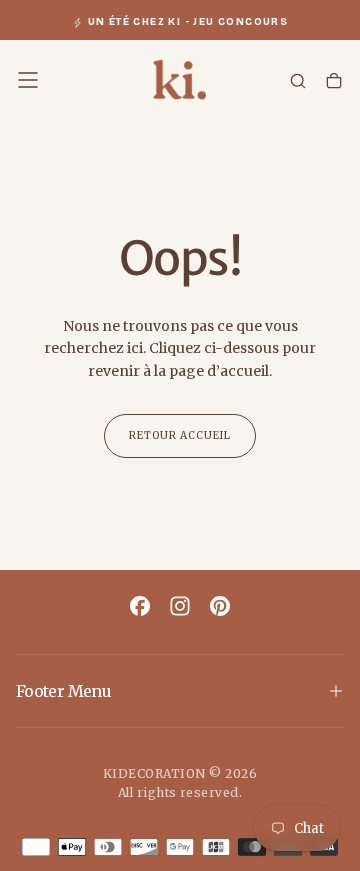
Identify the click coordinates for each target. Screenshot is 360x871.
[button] (28, 80)
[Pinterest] (220, 606)
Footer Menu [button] (63, 691)
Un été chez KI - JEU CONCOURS (188, 22)
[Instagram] (180, 606)
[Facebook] (140, 606)
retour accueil (180, 435)
